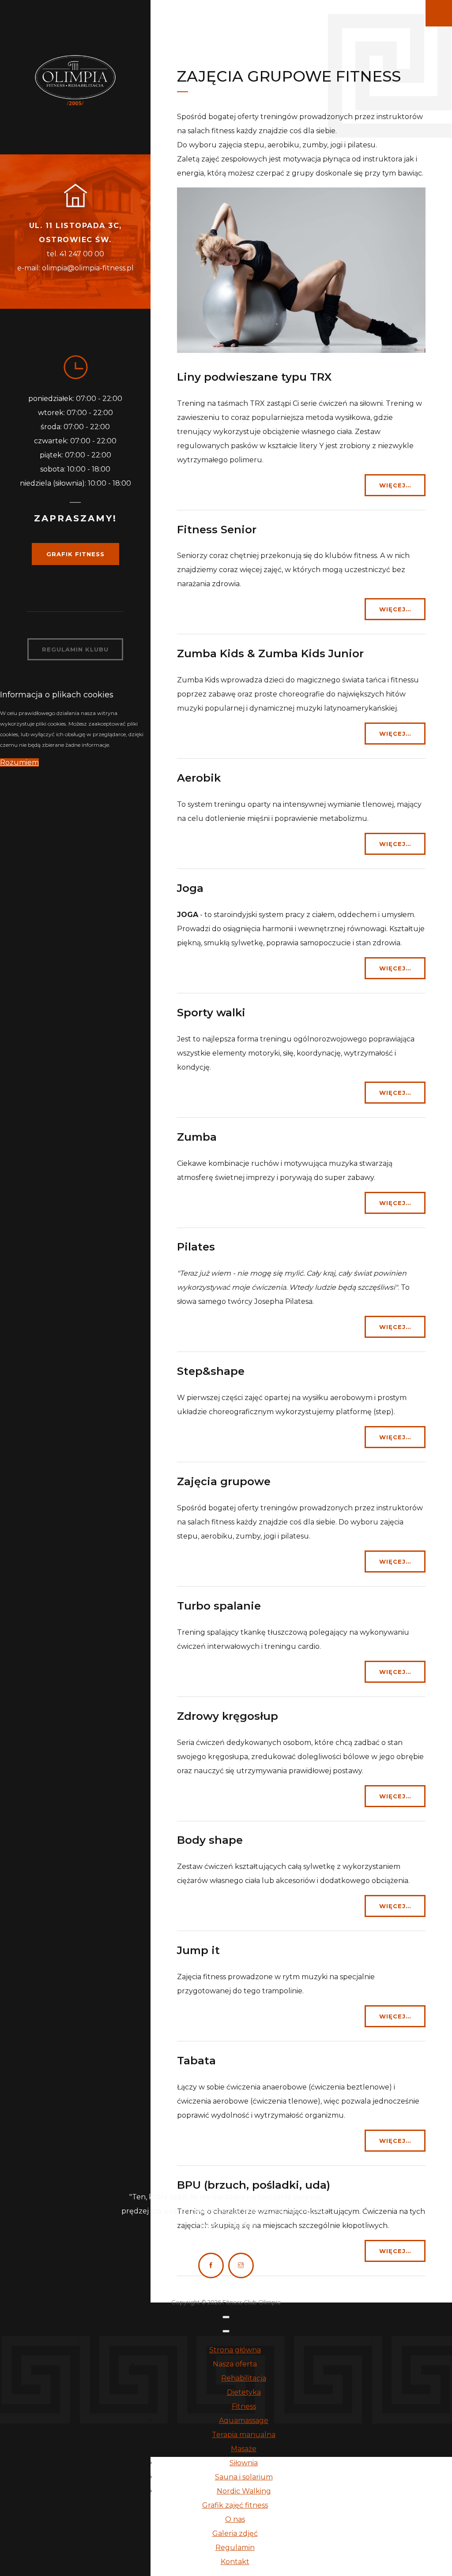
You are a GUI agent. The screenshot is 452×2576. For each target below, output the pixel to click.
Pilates (196, 1247)
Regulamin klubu (75, 649)
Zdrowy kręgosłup (228, 1716)
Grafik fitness (75, 554)
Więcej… (395, 485)
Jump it (198, 1950)
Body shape (210, 1840)
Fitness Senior (217, 530)
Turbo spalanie (219, 1606)
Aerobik (199, 778)
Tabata (196, 2061)
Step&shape (211, 1371)
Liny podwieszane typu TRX (254, 377)
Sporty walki (211, 1013)
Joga (190, 888)
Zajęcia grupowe (224, 1481)
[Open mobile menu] (226, 2317)
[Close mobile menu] (226, 2331)
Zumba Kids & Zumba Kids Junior (270, 653)
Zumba (197, 1137)
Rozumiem (19, 762)
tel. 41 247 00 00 (75, 254)
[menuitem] (235, 2350)
